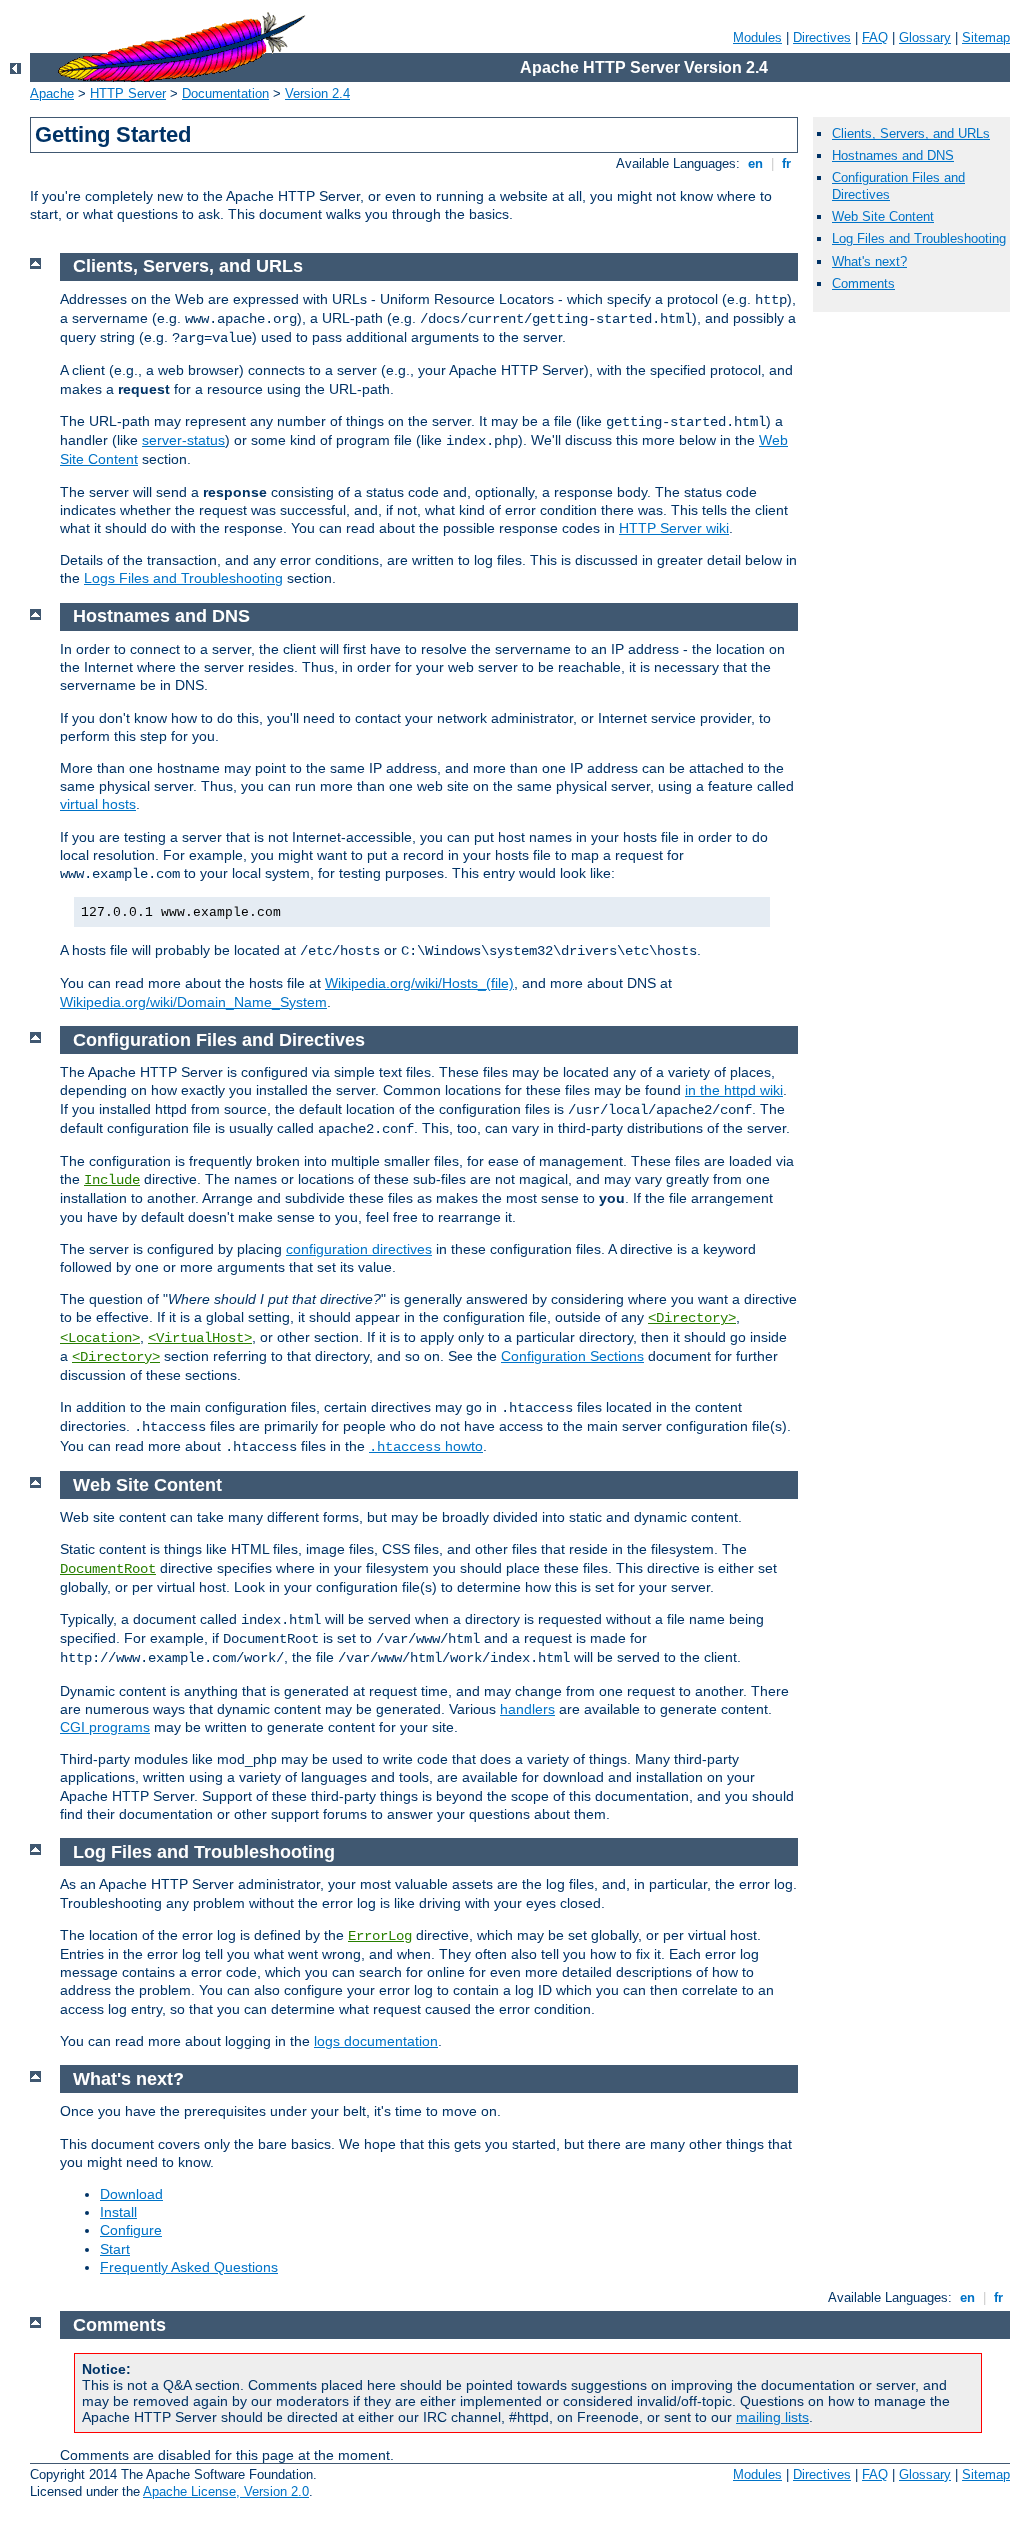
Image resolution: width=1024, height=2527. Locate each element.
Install (118, 2212)
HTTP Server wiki (674, 528)
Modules (757, 37)
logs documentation (376, 2041)
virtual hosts (98, 804)
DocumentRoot (108, 1569)
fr (786, 163)
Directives (822, 37)
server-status (183, 440)
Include (112, 1180)
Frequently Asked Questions (189, 2267)
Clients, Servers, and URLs (911, 133)
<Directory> (692, 1318)
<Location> (100, 1338)
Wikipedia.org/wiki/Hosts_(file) (419, 983)
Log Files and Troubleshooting (919, 238)
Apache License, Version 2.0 (226, 2491)
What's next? (869, 261)
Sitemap (986, 37)
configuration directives (359, 1249)
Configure (131, 2230)
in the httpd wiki (734, 1090)
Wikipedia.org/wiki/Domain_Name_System (193, 1002)
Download (131, 2194)
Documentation (225, 93)
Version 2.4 (317, 93)
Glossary (925, 37)
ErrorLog (380, 1936)
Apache (52, 93)
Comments (863, 283)
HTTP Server (128, 93)
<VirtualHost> (200, 1338)
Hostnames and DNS (893, 155)
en (755, 163)
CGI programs (105, 1727)
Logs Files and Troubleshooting (183, 578)
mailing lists (772, 2417)
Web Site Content (883, 216)
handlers (527, 1709)
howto (426, 1446)
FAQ (875, 37)
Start (115, 2249)
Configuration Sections (572, 1356)
